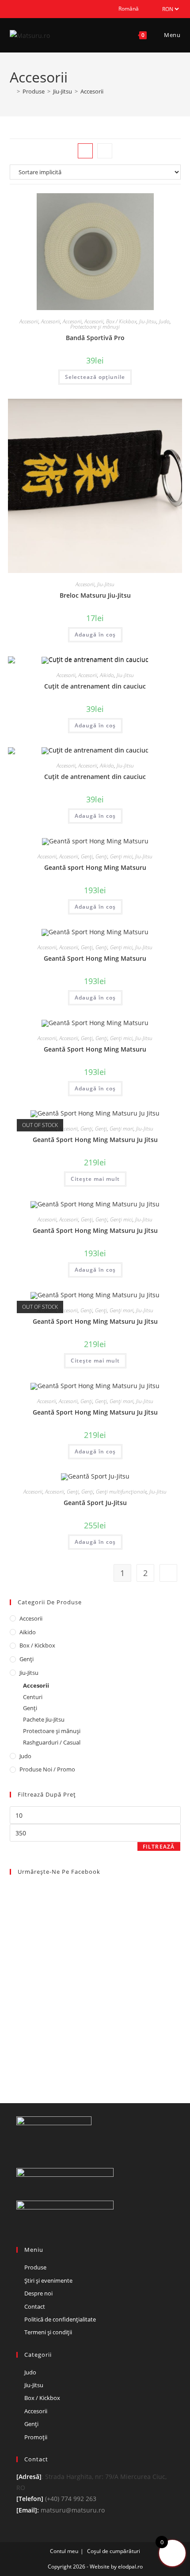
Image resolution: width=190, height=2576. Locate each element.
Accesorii (92, 91)
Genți (87, 856)
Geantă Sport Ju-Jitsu (95, 1503)
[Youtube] (43, 2153)
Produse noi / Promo (47, 1769)
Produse (35, 2267)
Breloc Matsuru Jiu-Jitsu (95, 595)
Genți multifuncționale (121, 1492)
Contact (35, 2306)
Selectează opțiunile (95, 377)
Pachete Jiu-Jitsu (44, 1719)
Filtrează (159, 1847)
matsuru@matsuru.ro (73, 2510)
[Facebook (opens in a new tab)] (13, 9)
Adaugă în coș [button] (95, 635)
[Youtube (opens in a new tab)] (32, 9)
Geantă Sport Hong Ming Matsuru (95, 958)
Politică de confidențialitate (60, 2319)
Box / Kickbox (121, 321)
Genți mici (121, 856)
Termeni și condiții (48, 2332)
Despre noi (38, 2293)
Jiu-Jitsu (148, 321)
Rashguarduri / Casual (52, 1742)
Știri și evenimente (48, 2280)
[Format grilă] (85, 151)
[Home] (12, 91)
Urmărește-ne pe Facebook (59, 1872)
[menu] (129, 9)
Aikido (107, 675)
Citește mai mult (95, 1179)
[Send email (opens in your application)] (43, 9)
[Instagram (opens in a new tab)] (22, 9)
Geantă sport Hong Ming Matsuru (95, 867)
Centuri (33, 1697)
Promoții (36, 2437)
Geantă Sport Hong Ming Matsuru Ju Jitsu (95, 1140)
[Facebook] (22, 2153)
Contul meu (64, 2551)
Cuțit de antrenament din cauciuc (95, 686)
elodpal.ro (130, 2567)
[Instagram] (32, 2153)
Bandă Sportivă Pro (95, 338)
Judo (164, 321)
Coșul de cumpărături (114, 2551)
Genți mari (122, 1129)
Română (129, 9)
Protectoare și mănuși (95, 327)
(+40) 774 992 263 (70, 2499)
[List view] (105, 151)
